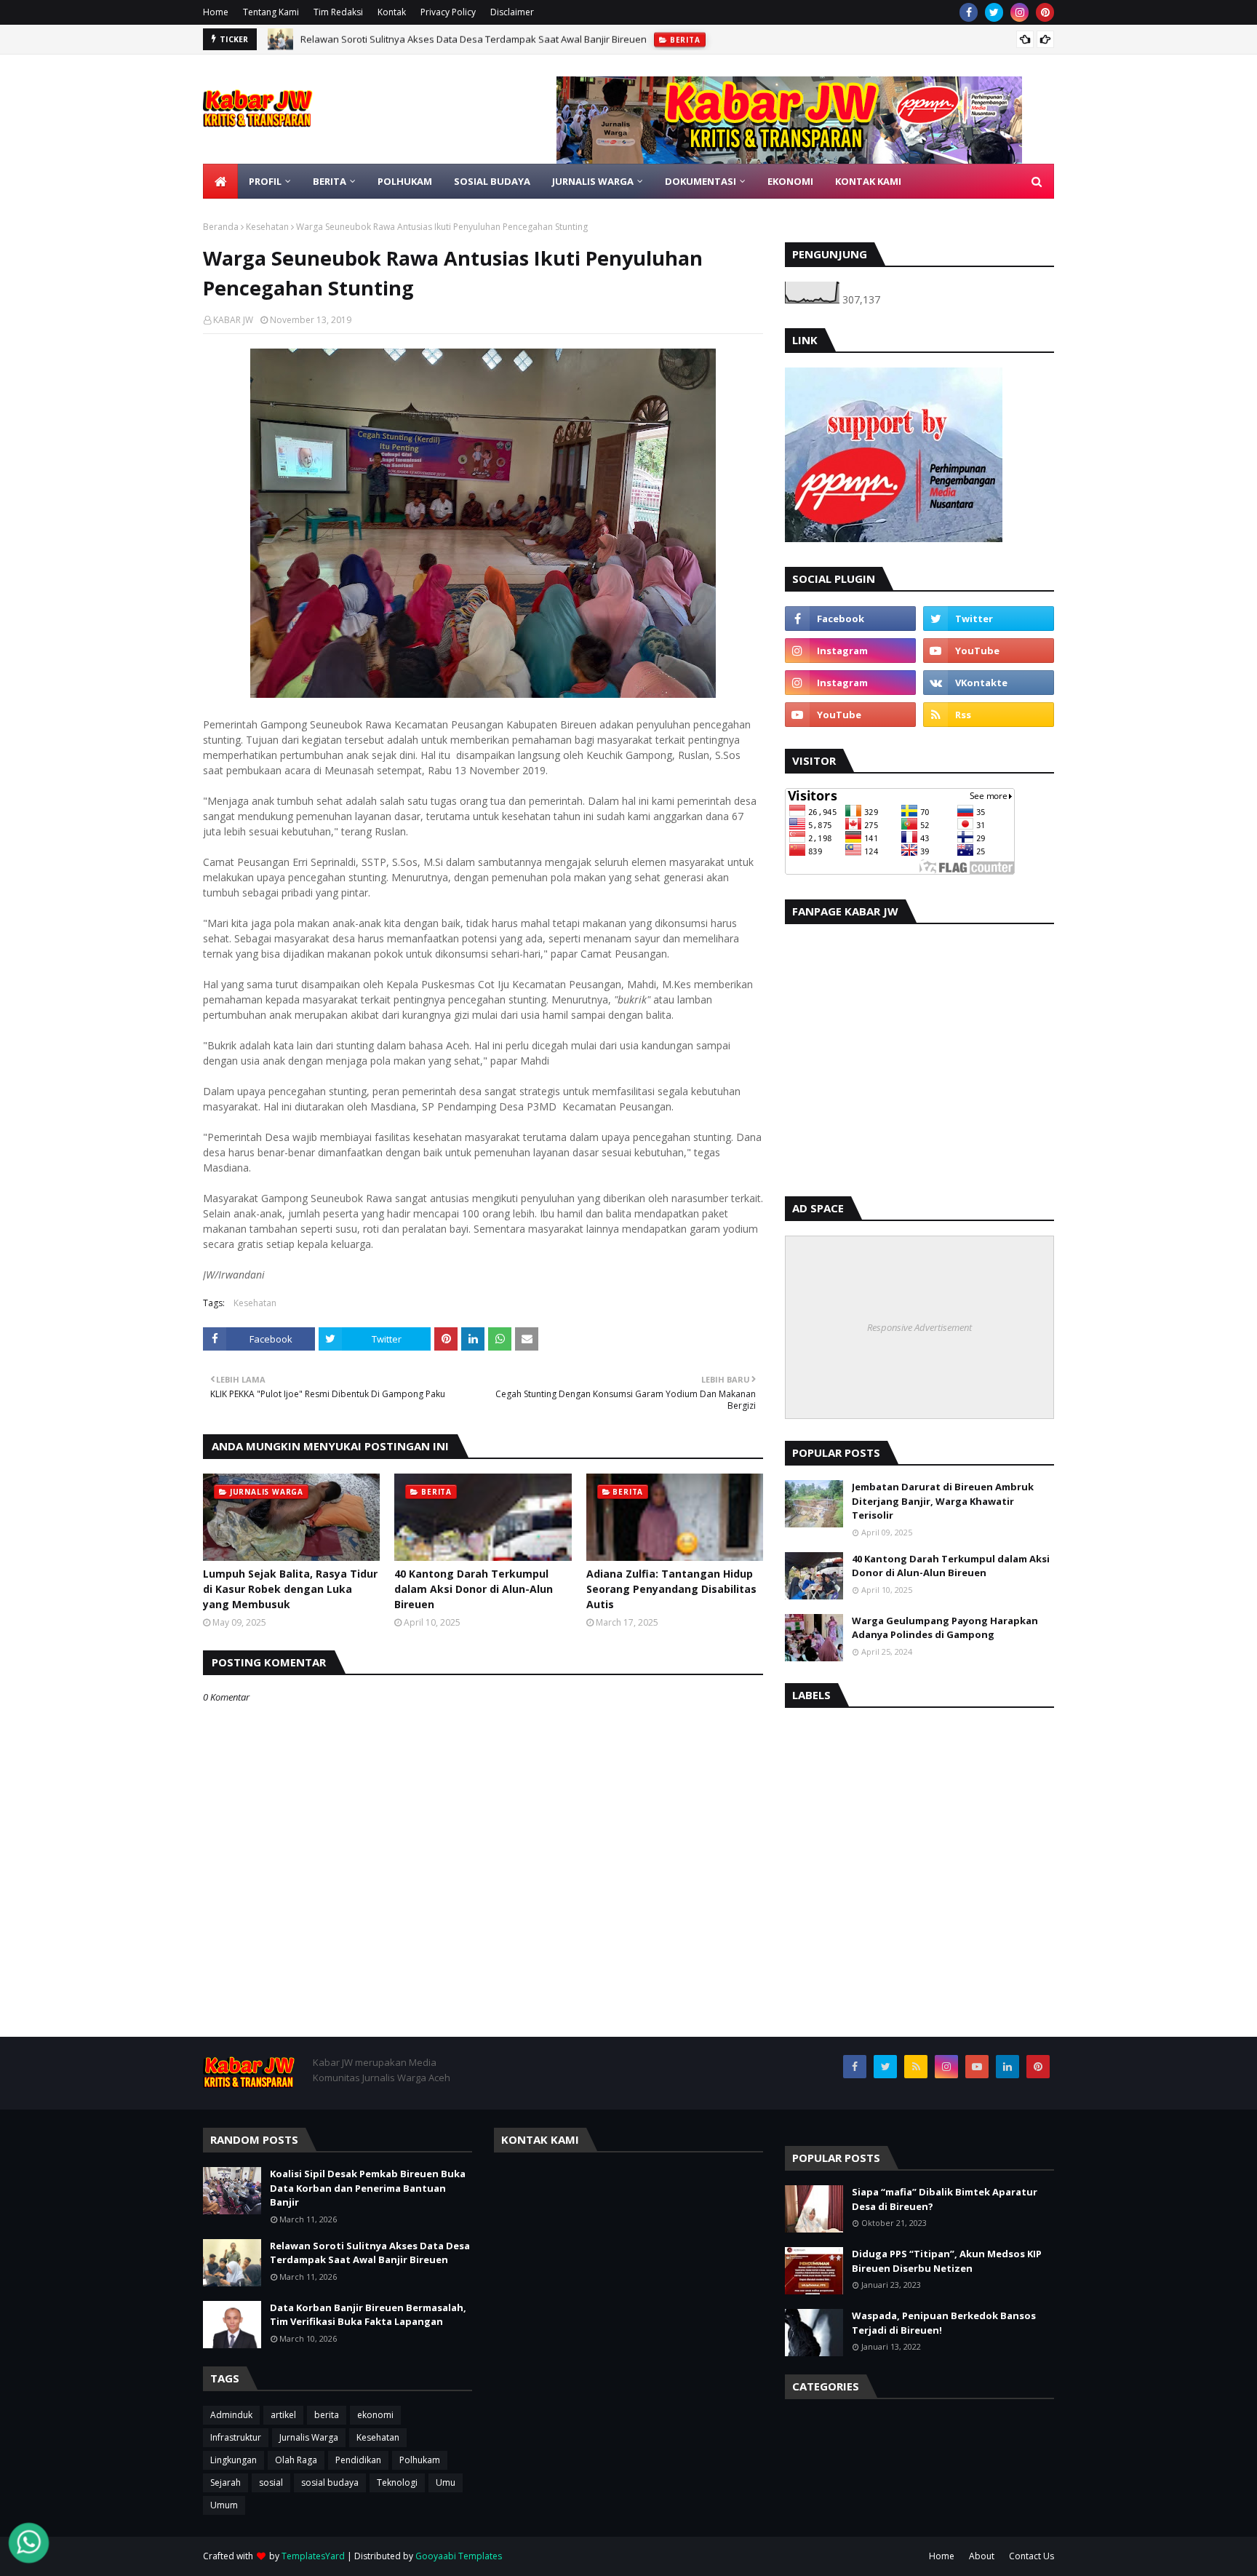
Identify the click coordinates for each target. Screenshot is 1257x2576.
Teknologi (397, 2482)
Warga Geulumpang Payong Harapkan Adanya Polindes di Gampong (945, 1628)
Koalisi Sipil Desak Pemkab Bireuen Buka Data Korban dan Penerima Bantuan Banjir (368, 2188)
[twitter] (994, 12)
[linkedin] (1007, 2067)
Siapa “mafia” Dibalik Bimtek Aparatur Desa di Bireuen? (945, 2199)
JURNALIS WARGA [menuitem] (593, 181)
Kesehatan (267, 227)
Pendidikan (358, 2460)
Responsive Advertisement (919, 1327)
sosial (271, 2482)
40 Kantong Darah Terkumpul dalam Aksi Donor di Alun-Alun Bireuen (474, 1589)
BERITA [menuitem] (330, 181)
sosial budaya (330, 2482)
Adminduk (231, 2415)
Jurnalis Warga (309, 2437)
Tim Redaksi (338, 12)
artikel (283, 2415)
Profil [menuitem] (265, 181)
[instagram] (1019, 12)
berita (327, 2415)
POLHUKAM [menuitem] (405, 181)
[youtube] (989, 651)
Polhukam (420, 2460)
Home (216, 12)
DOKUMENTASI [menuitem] (701, 181)
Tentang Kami (271, 12)
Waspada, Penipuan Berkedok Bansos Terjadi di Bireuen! (944, 2323)
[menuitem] (220, 181)
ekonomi (375, 2415)
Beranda (221, 227)
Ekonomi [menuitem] (790, 181)
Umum (224, 2505)
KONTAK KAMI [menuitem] (868, 181)
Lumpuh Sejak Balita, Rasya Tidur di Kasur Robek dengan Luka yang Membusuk (290, 1589)
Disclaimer (512, 12)
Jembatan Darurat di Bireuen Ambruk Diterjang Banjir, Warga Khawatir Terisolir (943, 1501)
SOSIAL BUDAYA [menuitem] (492, 181)
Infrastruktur (236, 2437)
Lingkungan (234, 2460)
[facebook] (969, 12)
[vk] (989, 683)
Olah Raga (296, 2460)
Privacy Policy (448, 12)
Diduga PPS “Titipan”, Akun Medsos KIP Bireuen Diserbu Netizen (947, 2261)
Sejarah (226, 2482)
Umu (446, 2482)
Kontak (392, 12)
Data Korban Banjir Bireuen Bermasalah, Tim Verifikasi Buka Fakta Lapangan (469, 39)
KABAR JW (233, 320)
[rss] (989, 715)
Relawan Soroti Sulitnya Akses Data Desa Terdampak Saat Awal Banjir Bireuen (370, 2253)
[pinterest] (1045, 12)
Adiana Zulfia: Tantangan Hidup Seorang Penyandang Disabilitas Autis (671, 1589)
